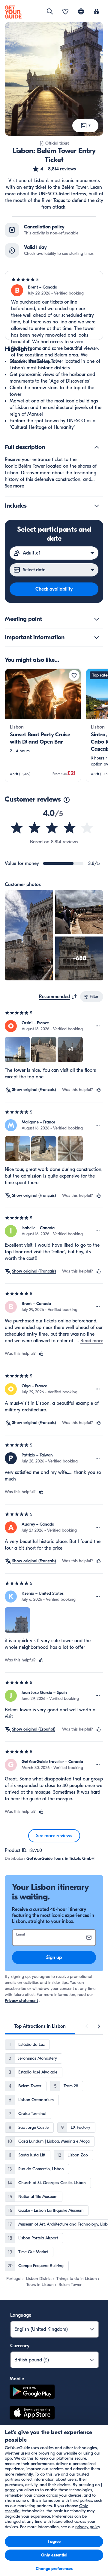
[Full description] (97, 447)
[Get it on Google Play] (32, 2393)
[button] (54, 169)
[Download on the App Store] (32, 2414)
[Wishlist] (65, 12)
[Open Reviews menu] (98, 1026)
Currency (20, 2346)
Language (21, 2315)
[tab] (40, 2026)
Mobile (17, 2379)
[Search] (50, 11)
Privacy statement (21, 2001)
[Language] (81, 11)
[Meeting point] (97, 619)
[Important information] (97, 637)
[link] (43, 725)
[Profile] (97, 12)
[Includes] (97, 506)
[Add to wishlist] (74, 675)
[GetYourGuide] (13, 12)
